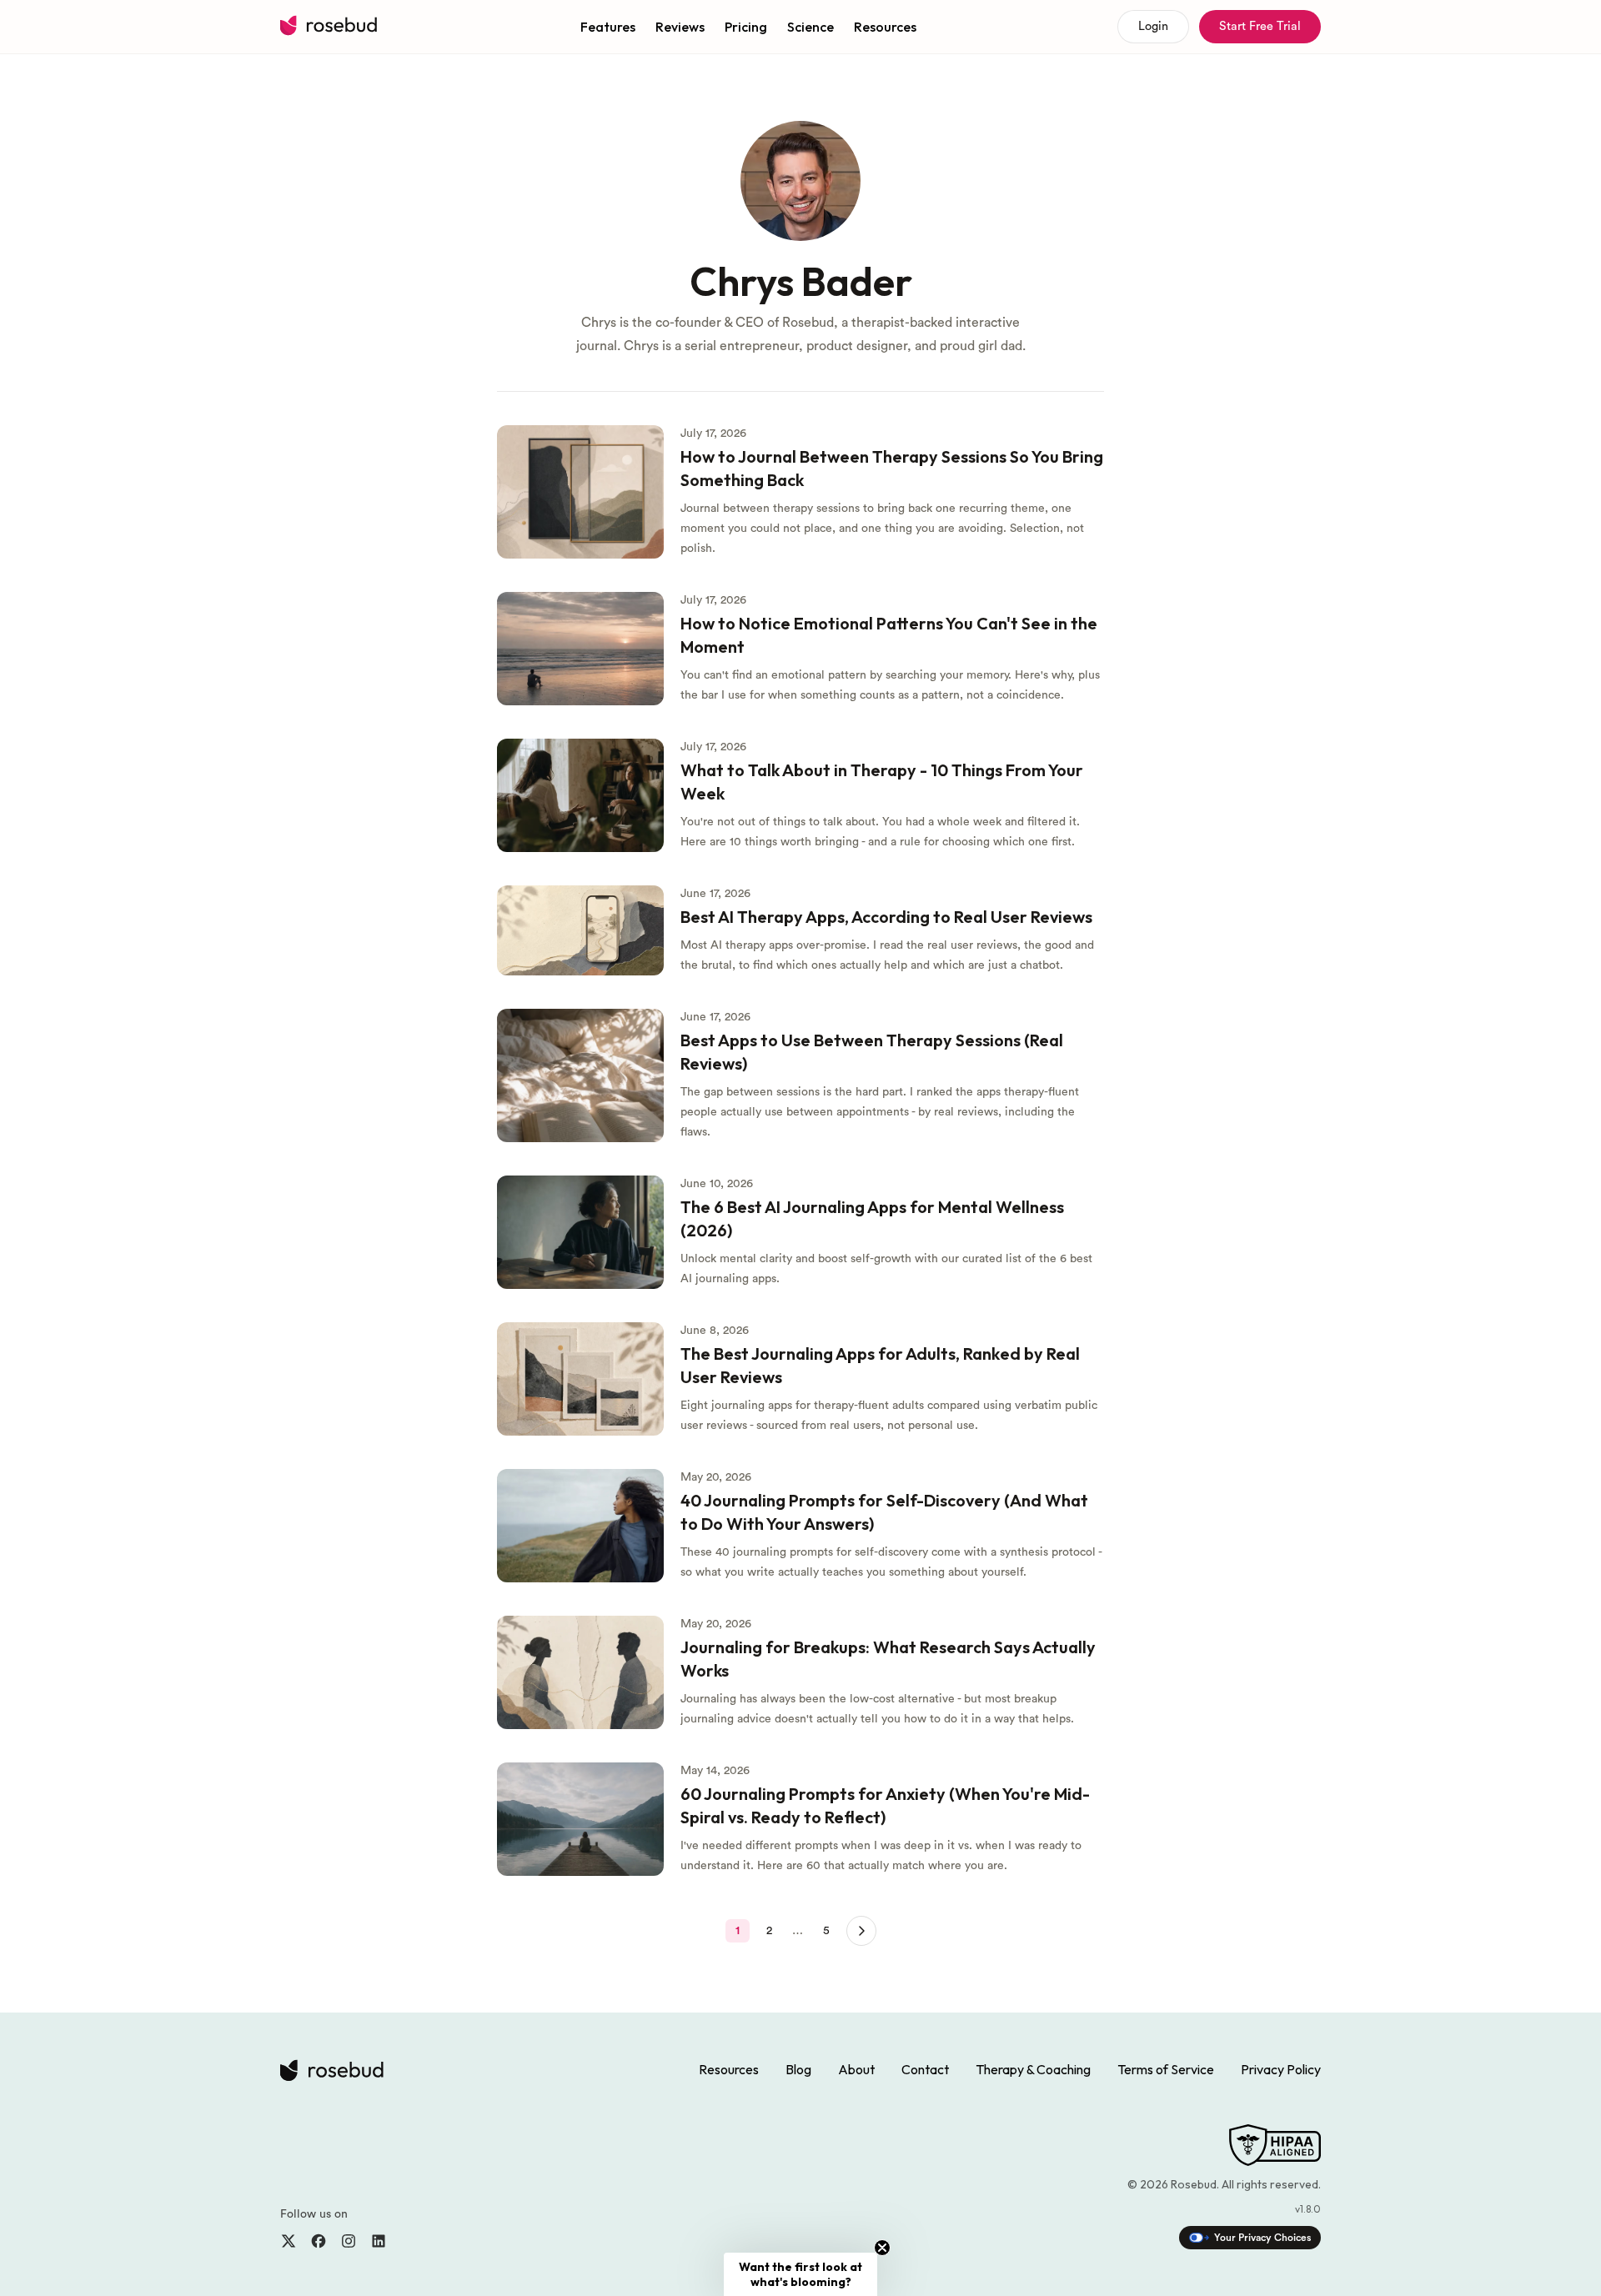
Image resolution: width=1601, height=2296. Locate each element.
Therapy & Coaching (1033, 2069)
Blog (798, 2069)
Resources (885, 27)
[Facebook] (319, 2241)
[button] (800, 2274)
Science (811, 27)
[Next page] (861, 1931)
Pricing (746, 27)
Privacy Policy (1281, 2069)
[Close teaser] (882, 2248)
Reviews (680, 27)
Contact (925, 2069)
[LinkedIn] (379, 2241)
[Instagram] (349, 2241)
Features (608, 27)
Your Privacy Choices (1262, 2238)
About (856, 2069)
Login (1153, 26)
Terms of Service (1166, 2069)
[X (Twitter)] (289, 2241)
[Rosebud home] (330, 27)
